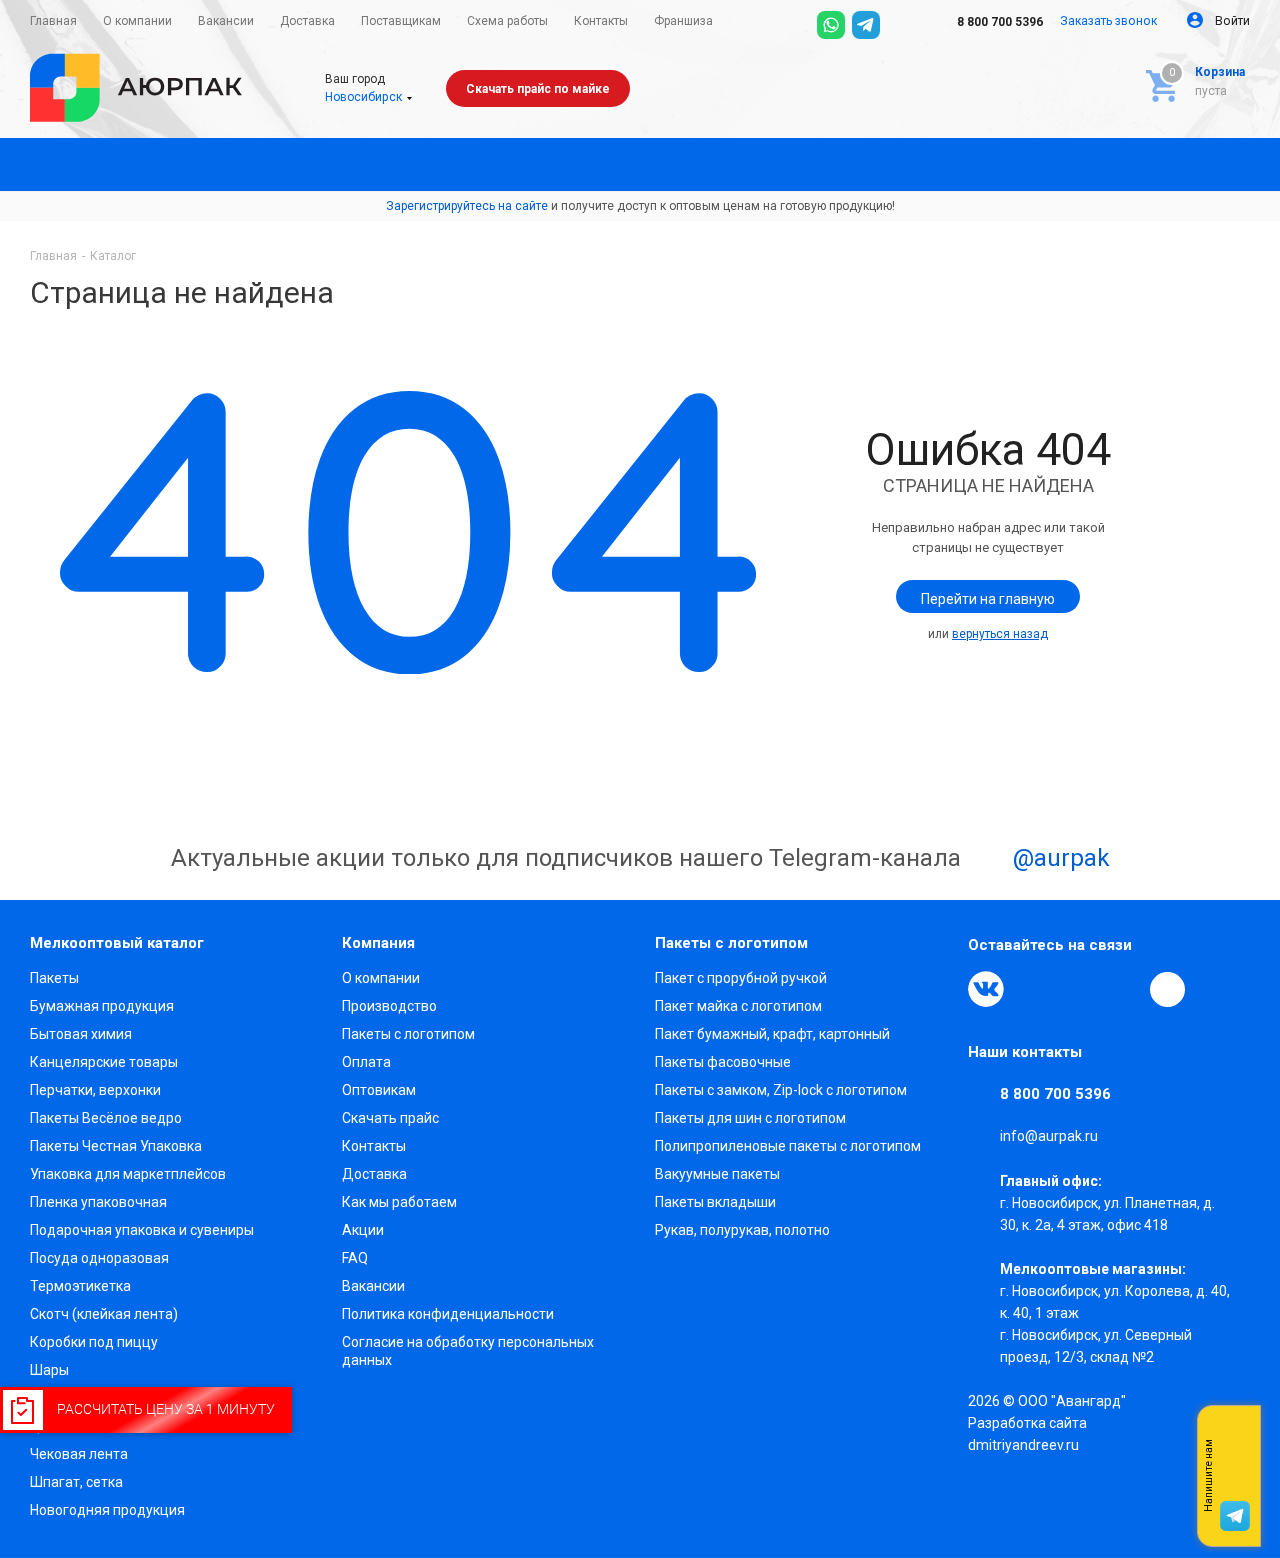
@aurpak (1058, 859)
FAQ (355, 1258)
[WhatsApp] (831, 25)
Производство (389, 1006)
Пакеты (54, 978)
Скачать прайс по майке (538, 89)
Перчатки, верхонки (95, 1090)
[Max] (901, 25)
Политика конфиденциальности (448, 1314)
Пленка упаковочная (98, 1202)
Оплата (366, 1062)
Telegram (1032, 989)
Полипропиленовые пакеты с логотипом (788, 1146)
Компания (378, 943)
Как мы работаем (399, 1202)
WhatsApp (1124, 989)
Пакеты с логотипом (408, 1034)
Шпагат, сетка (76, 1482)
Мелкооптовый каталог (117, 943)
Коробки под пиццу (94, 1342)
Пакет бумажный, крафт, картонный (772, 1034)
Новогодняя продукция (107, 1510)
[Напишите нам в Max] (1235, 1436)
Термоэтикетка (80, 1286)
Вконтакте (986, 989)
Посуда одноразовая (99, 1258)
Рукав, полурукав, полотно (742, 1230)
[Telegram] (866, 25)
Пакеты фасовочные (723, 1062)
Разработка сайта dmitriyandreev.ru (1027, 1434)
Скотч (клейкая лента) (104, 1314)
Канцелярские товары (104, 1062)
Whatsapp (1235, 1476)
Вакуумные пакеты (717, 1174)
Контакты (374, 1146)
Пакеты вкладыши (715, 1202)
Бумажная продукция (102, 1006)
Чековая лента (79, 1454)
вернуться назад (1000, 634)
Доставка (374, 1174)
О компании (381, 978)
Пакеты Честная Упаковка (116, 1146)
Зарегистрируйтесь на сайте (467, 206)
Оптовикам (379, 1090)
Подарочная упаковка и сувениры (142, 1230)
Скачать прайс (390, 1118)
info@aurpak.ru (1049, 1137)
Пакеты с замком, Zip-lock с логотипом (781, 1090)
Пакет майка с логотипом (738, 1006)
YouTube (1078, 989)
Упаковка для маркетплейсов (128, 1174)
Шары (49, 1370)
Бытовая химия (81, 1034)
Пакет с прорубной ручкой (741, 978)
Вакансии (373, 1286)
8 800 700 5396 (998, 22)
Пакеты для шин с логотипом (750, 1118)
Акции (363, 1230)
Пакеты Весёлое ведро (106, 1118)
